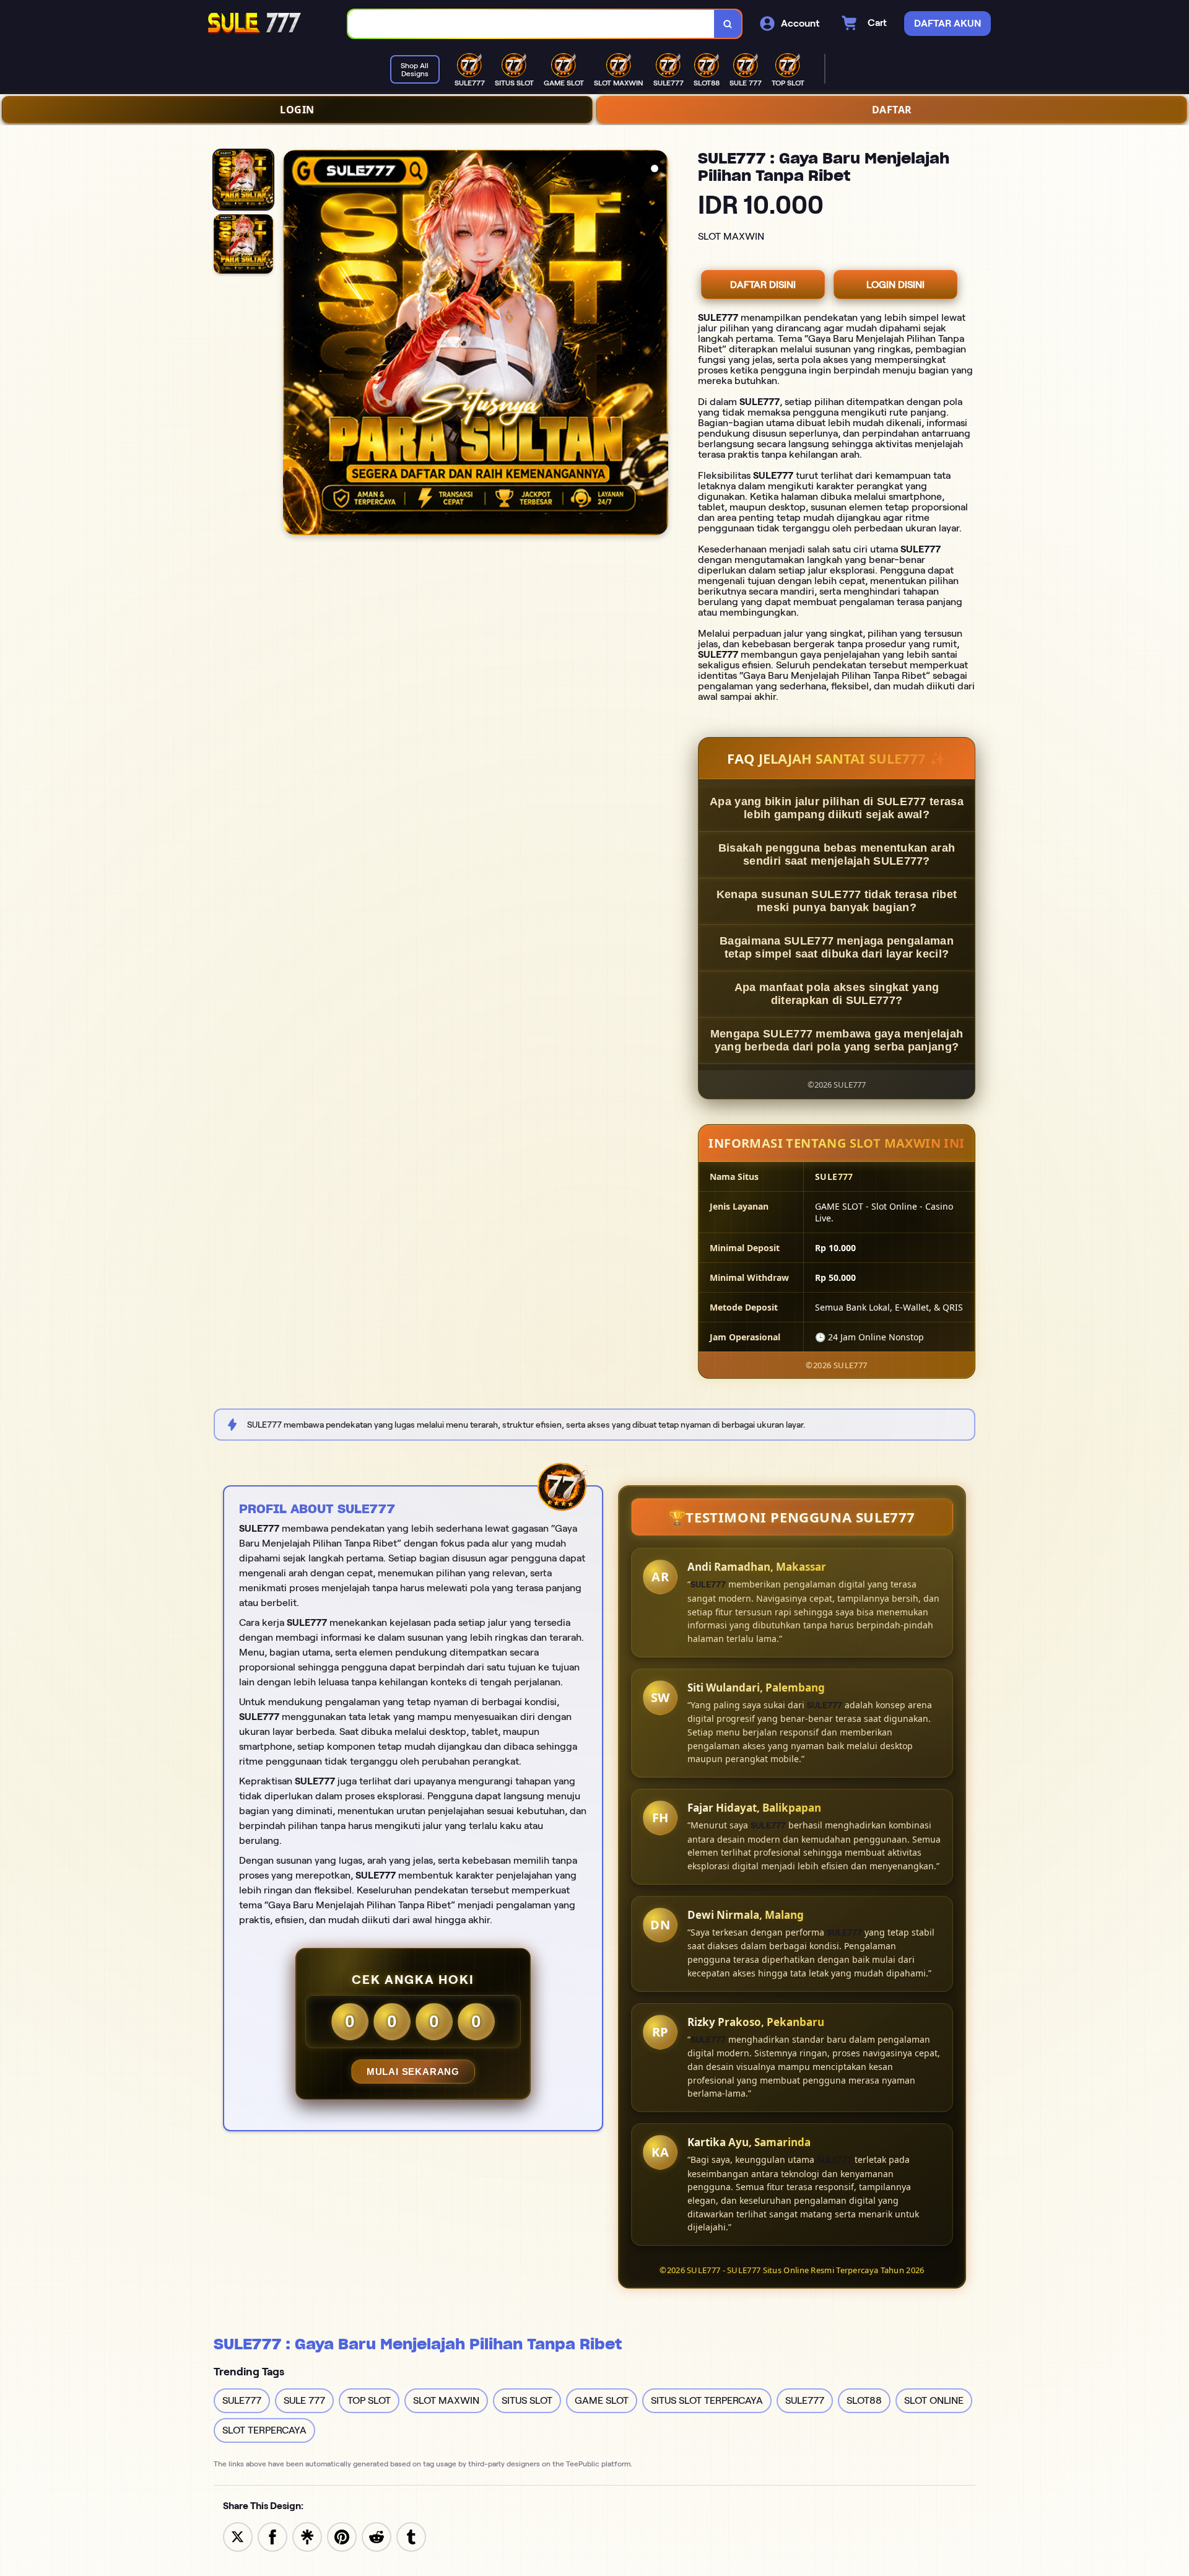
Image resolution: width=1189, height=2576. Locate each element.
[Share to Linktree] (307, 2536)
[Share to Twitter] (238, 2536)
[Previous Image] (293, 344)
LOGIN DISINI (895, 285)
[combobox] (531, 24)
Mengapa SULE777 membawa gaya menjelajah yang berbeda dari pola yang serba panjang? (837, 1040)
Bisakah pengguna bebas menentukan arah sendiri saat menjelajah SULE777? (837, 854)
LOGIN (297, 110)
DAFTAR (892, 110)
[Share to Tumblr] (411, 2536)
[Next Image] (658, 344)
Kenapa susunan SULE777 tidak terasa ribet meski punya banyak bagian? (837, 901)
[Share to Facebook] (272, 2536)
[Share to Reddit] (377, 2536)
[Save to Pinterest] (342, 2536)
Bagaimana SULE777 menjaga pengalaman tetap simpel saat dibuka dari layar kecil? (837, 947)
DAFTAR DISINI (763, 285)
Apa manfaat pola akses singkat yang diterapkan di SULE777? (837, 994)
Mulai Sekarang (413, 2072)
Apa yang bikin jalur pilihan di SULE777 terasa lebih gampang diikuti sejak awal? (837, 808)
